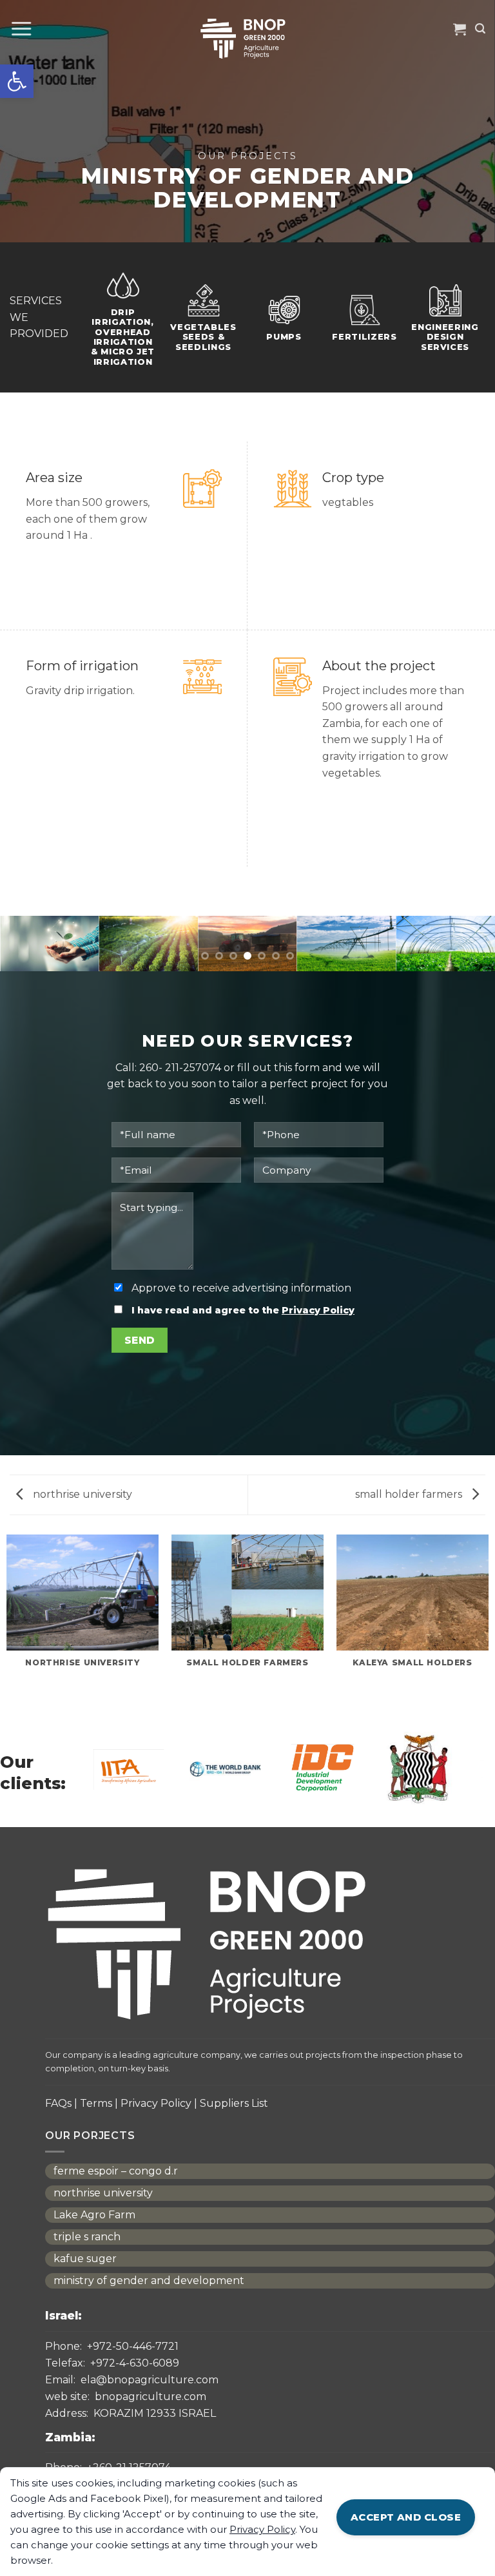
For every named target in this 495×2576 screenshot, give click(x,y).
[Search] (480, 29)
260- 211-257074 (180, 1068)
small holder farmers (410, 1494)
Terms (96, 2103)
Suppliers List (234, 2103)
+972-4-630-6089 (112, 2363)
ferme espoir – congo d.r (116, 2171)
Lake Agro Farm (94, 2215)
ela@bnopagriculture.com (132, 2380)
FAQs (58, 2103)
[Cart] (460, 29)
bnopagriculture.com (126, 2397)
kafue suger (85, 2259)
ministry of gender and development (149, 2281)
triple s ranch (87, 2237)
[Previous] (26, 951)
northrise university (81, 1494)
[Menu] (21, 29)
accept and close (406, 2517)
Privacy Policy (318, 1310)
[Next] (469, 951)
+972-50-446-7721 (112, 2347)
